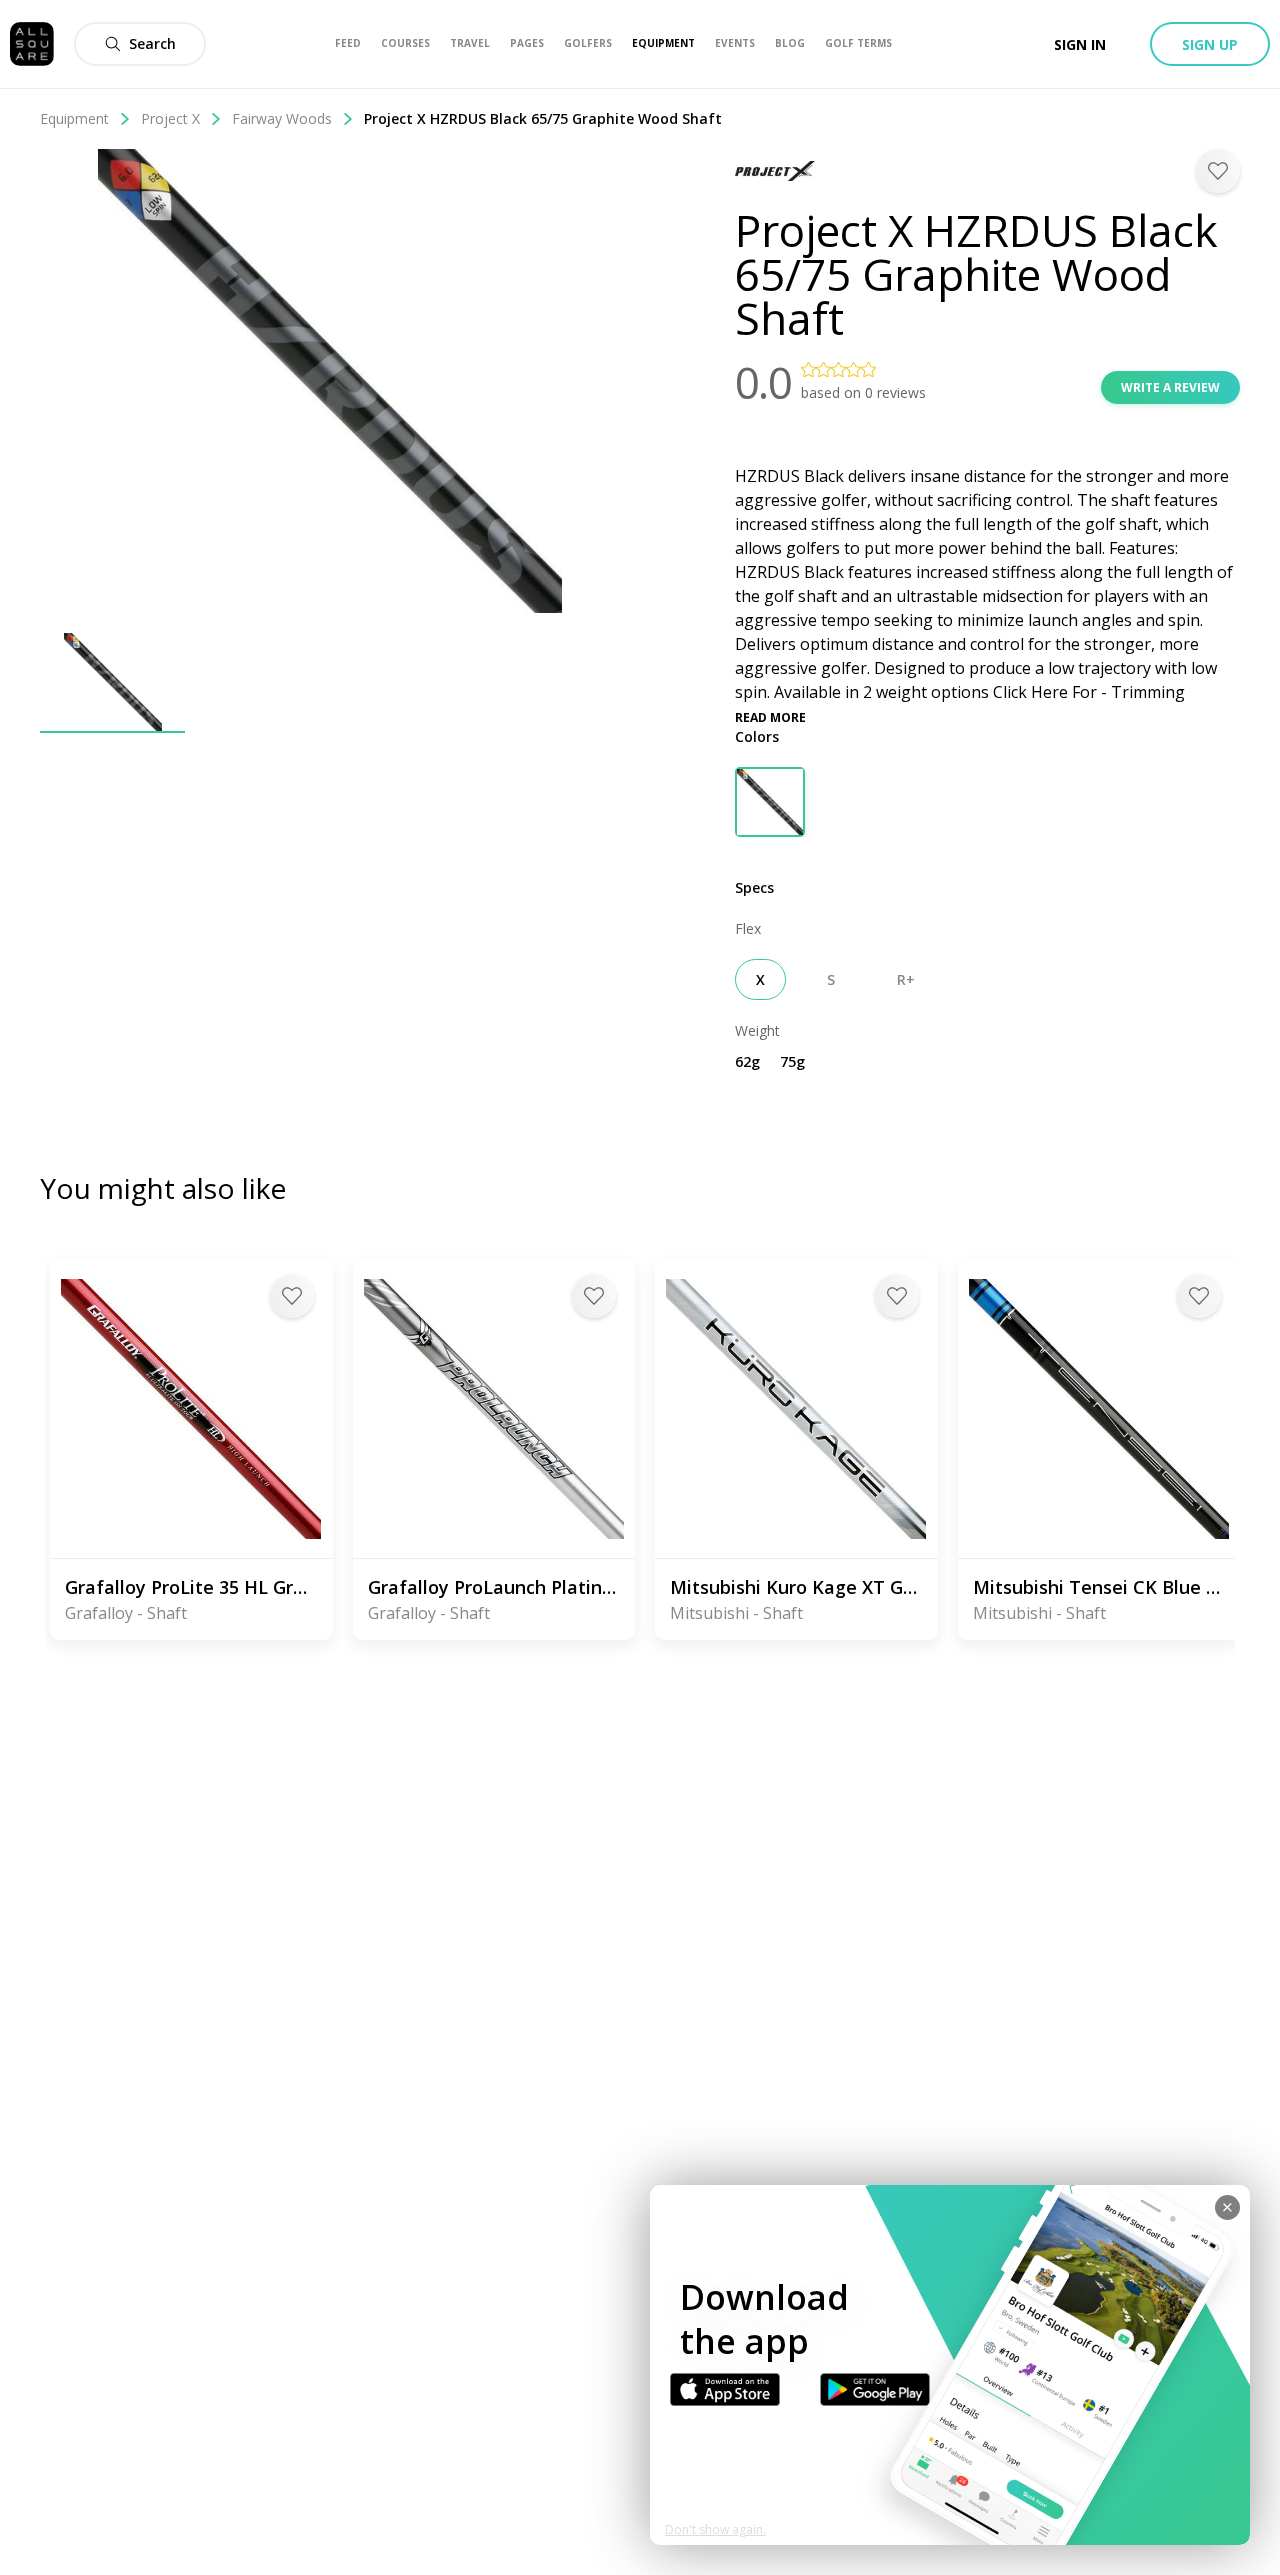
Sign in (1080, 44)
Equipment (74, 118)
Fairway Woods (282, 118)
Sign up (1210, 44)
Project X (170, 118)
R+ (906, 979)
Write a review (1170, 387)
